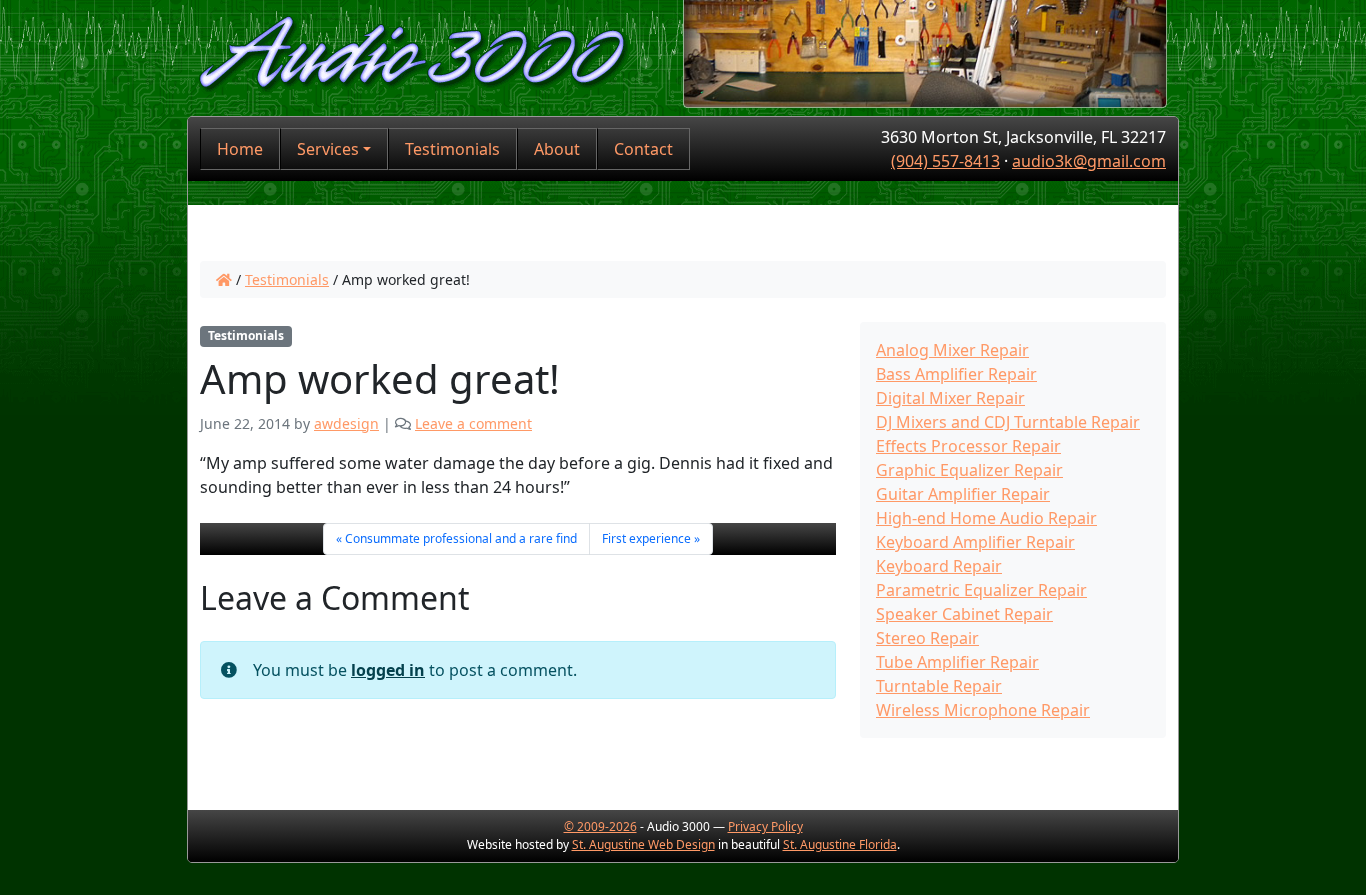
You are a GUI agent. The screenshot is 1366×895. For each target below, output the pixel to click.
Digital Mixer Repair (950, 398)
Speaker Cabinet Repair (964, 614)
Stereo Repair (927, 638)
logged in (388, 670)
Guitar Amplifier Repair (963, 494)
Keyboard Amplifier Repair (975, 542)
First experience (646, 538)
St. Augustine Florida (840, 844)
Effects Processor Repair (968, 446)
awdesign (346, 423)
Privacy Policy (765, 826)
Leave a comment (473, 423)
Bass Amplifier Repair (956, 374)
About (557, 149)
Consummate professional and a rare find (461, 538)
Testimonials (452, 149)
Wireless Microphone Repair (983, 710)
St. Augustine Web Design (643, 844)
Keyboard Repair (939, 566)
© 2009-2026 (600, 826)
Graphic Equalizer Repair (969, 470)
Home (240, 149)
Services (328, 149)
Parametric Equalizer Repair (981, 590)
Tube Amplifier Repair (957, 662)
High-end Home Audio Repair (986, 518)
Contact (643, 149)
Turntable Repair (939, 686)
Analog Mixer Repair (952, 350)
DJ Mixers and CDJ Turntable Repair (1008, 422)
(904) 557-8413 (945, 161)
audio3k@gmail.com (1089, 161)
